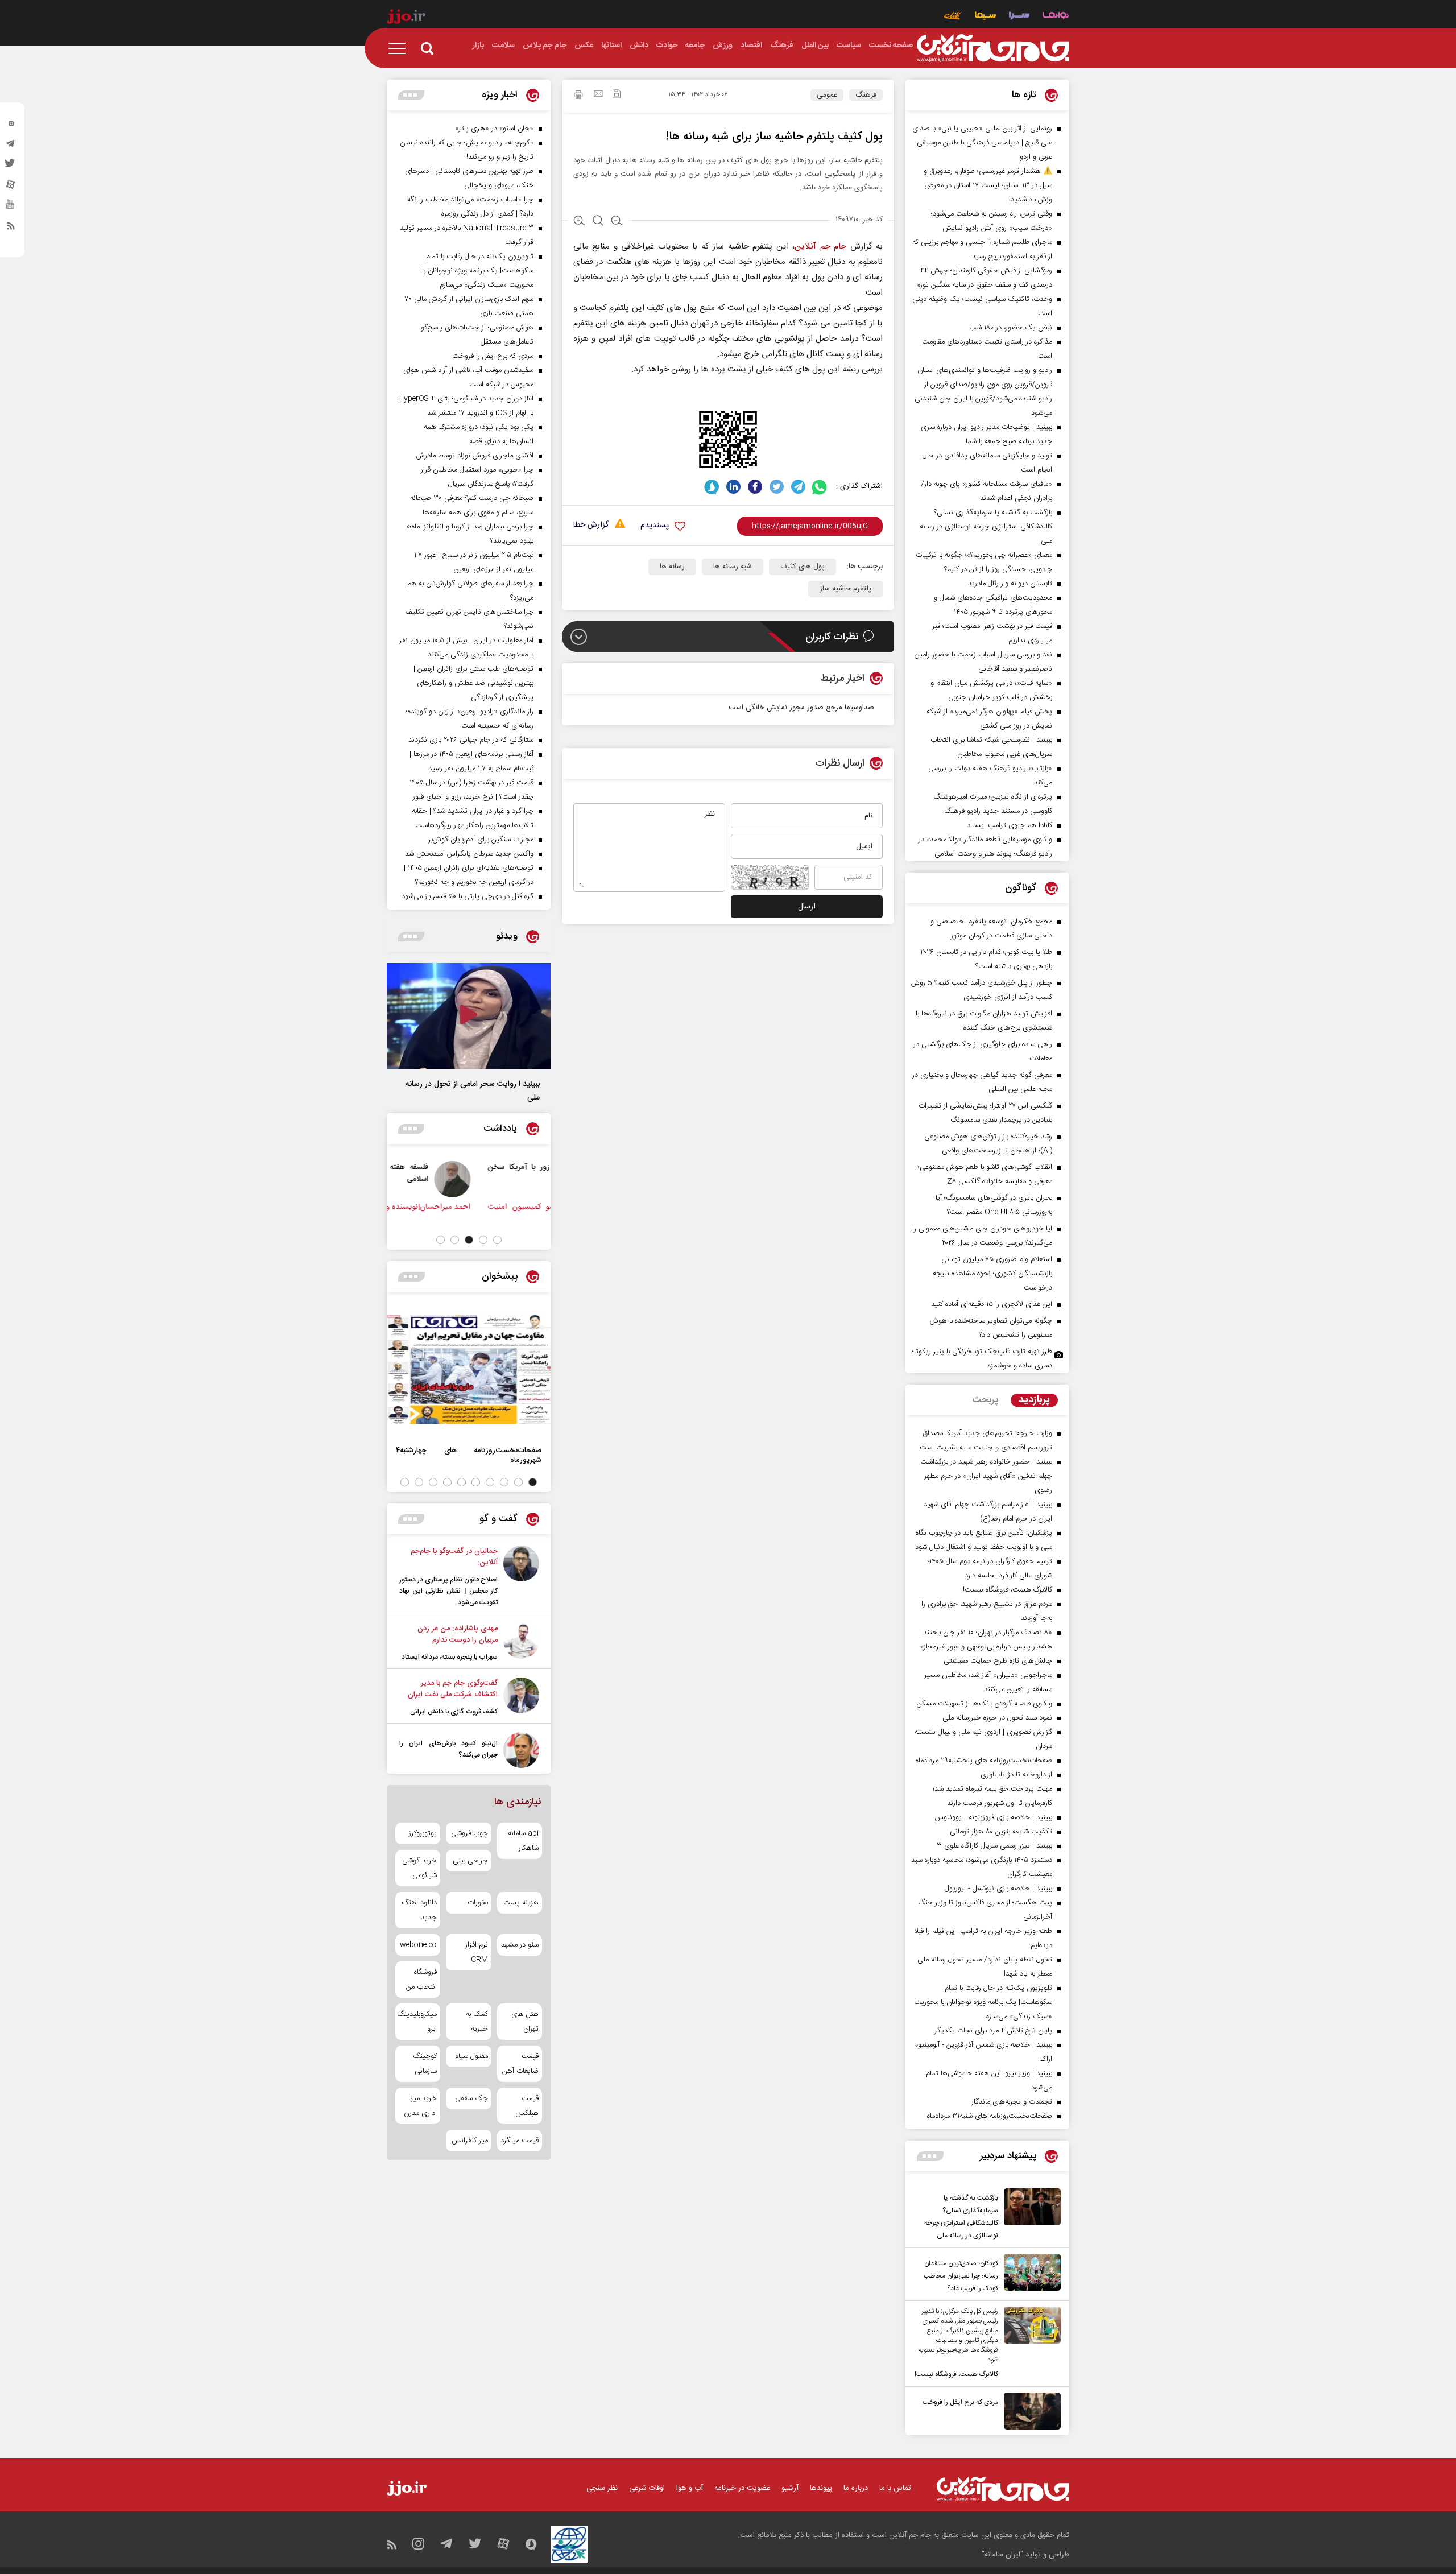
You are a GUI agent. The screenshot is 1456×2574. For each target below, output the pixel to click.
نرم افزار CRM (476, 1952)
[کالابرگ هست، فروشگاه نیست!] (1029, 2344)
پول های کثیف (803, 567)
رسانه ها (672, 567)
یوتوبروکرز (423, 1833)
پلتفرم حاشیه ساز (845, 589)
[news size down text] (617, 222)
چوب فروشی (469, 1833)
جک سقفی (471, 2098)
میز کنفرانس (470, 2141)
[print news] (578, 96)
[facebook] (755, 487)
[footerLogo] (1003, 2489)
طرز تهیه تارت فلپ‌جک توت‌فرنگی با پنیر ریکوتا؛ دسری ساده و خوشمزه (982, 1359)
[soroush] (712, 487)
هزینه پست (521, 1903)
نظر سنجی (602, 2488)
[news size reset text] (598, 222)
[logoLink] (993, 48)
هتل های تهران (525, 2022)
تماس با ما (895, 2488)
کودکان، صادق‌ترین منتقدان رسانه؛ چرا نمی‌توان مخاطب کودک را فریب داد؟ (961, 2276)
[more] (930, 2156)
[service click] (953, 17)
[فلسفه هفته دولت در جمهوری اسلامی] (524, 1179)
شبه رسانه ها (733, 567)
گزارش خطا (591, 525)
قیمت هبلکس (527, 2106)
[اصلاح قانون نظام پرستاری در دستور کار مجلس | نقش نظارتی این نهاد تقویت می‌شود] (521, 1577)
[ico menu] (400, 48)
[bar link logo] (406, 18)
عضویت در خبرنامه (742, 2488)
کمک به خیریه (477, 2022)
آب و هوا (690, 2488)
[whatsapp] (820, 487)
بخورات (477, 1903)
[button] (497, 1240)
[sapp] (11, 208)
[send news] (598, 95)
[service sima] (985, 17)
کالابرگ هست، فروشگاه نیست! (956, 2374)
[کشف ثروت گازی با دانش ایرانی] (521, 1697)
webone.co (418, 1945)
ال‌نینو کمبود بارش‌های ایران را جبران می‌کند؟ (448, 1749)
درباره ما (856, 2488)
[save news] (617, 95)
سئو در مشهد (520, 1945)
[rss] (11, 228)
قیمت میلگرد (520, 2141)
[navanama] (1056, 17)
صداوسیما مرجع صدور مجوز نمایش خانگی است (801, 708)
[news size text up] (579, 222)
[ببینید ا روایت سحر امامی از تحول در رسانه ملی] (469, 1016)
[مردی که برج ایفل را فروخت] (1029, 2411)
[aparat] (11, 187)
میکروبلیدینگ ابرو (418, 2022)
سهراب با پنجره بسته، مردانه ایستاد (450, 1657)
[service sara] (1019, 17)
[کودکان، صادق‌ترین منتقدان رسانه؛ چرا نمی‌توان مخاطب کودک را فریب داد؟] (1029, 2274)
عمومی (827, 95)
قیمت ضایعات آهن (520, 2064)
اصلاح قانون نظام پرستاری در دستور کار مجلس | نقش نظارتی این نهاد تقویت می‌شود (448, 1591)
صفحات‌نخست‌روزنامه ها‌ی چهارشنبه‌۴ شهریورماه (469, 1455)
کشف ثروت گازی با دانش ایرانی (454, 1712)
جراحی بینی (470, 1861)
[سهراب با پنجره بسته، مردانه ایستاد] (521, 1643)
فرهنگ (866, 95)
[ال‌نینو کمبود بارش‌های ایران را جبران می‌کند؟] (521, 1750)
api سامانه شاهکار (523, 1841)
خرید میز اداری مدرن (420, 2106)
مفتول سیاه (471, 2056)
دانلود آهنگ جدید (419, 1910)
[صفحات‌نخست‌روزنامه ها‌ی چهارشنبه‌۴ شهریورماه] (469, 1369)
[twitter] (11, 167)
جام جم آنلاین (820, 247)
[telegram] (11, 146)
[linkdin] (733, 487)
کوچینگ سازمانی (425, 2064)
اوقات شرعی (647, 2488)
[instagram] (11, 126)
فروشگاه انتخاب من (421, 1980)
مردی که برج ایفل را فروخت (960, 2402)
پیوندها (821, 2488)
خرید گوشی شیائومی (419, 1868)
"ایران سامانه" (1002, 2555)
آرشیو (790, 2488)
